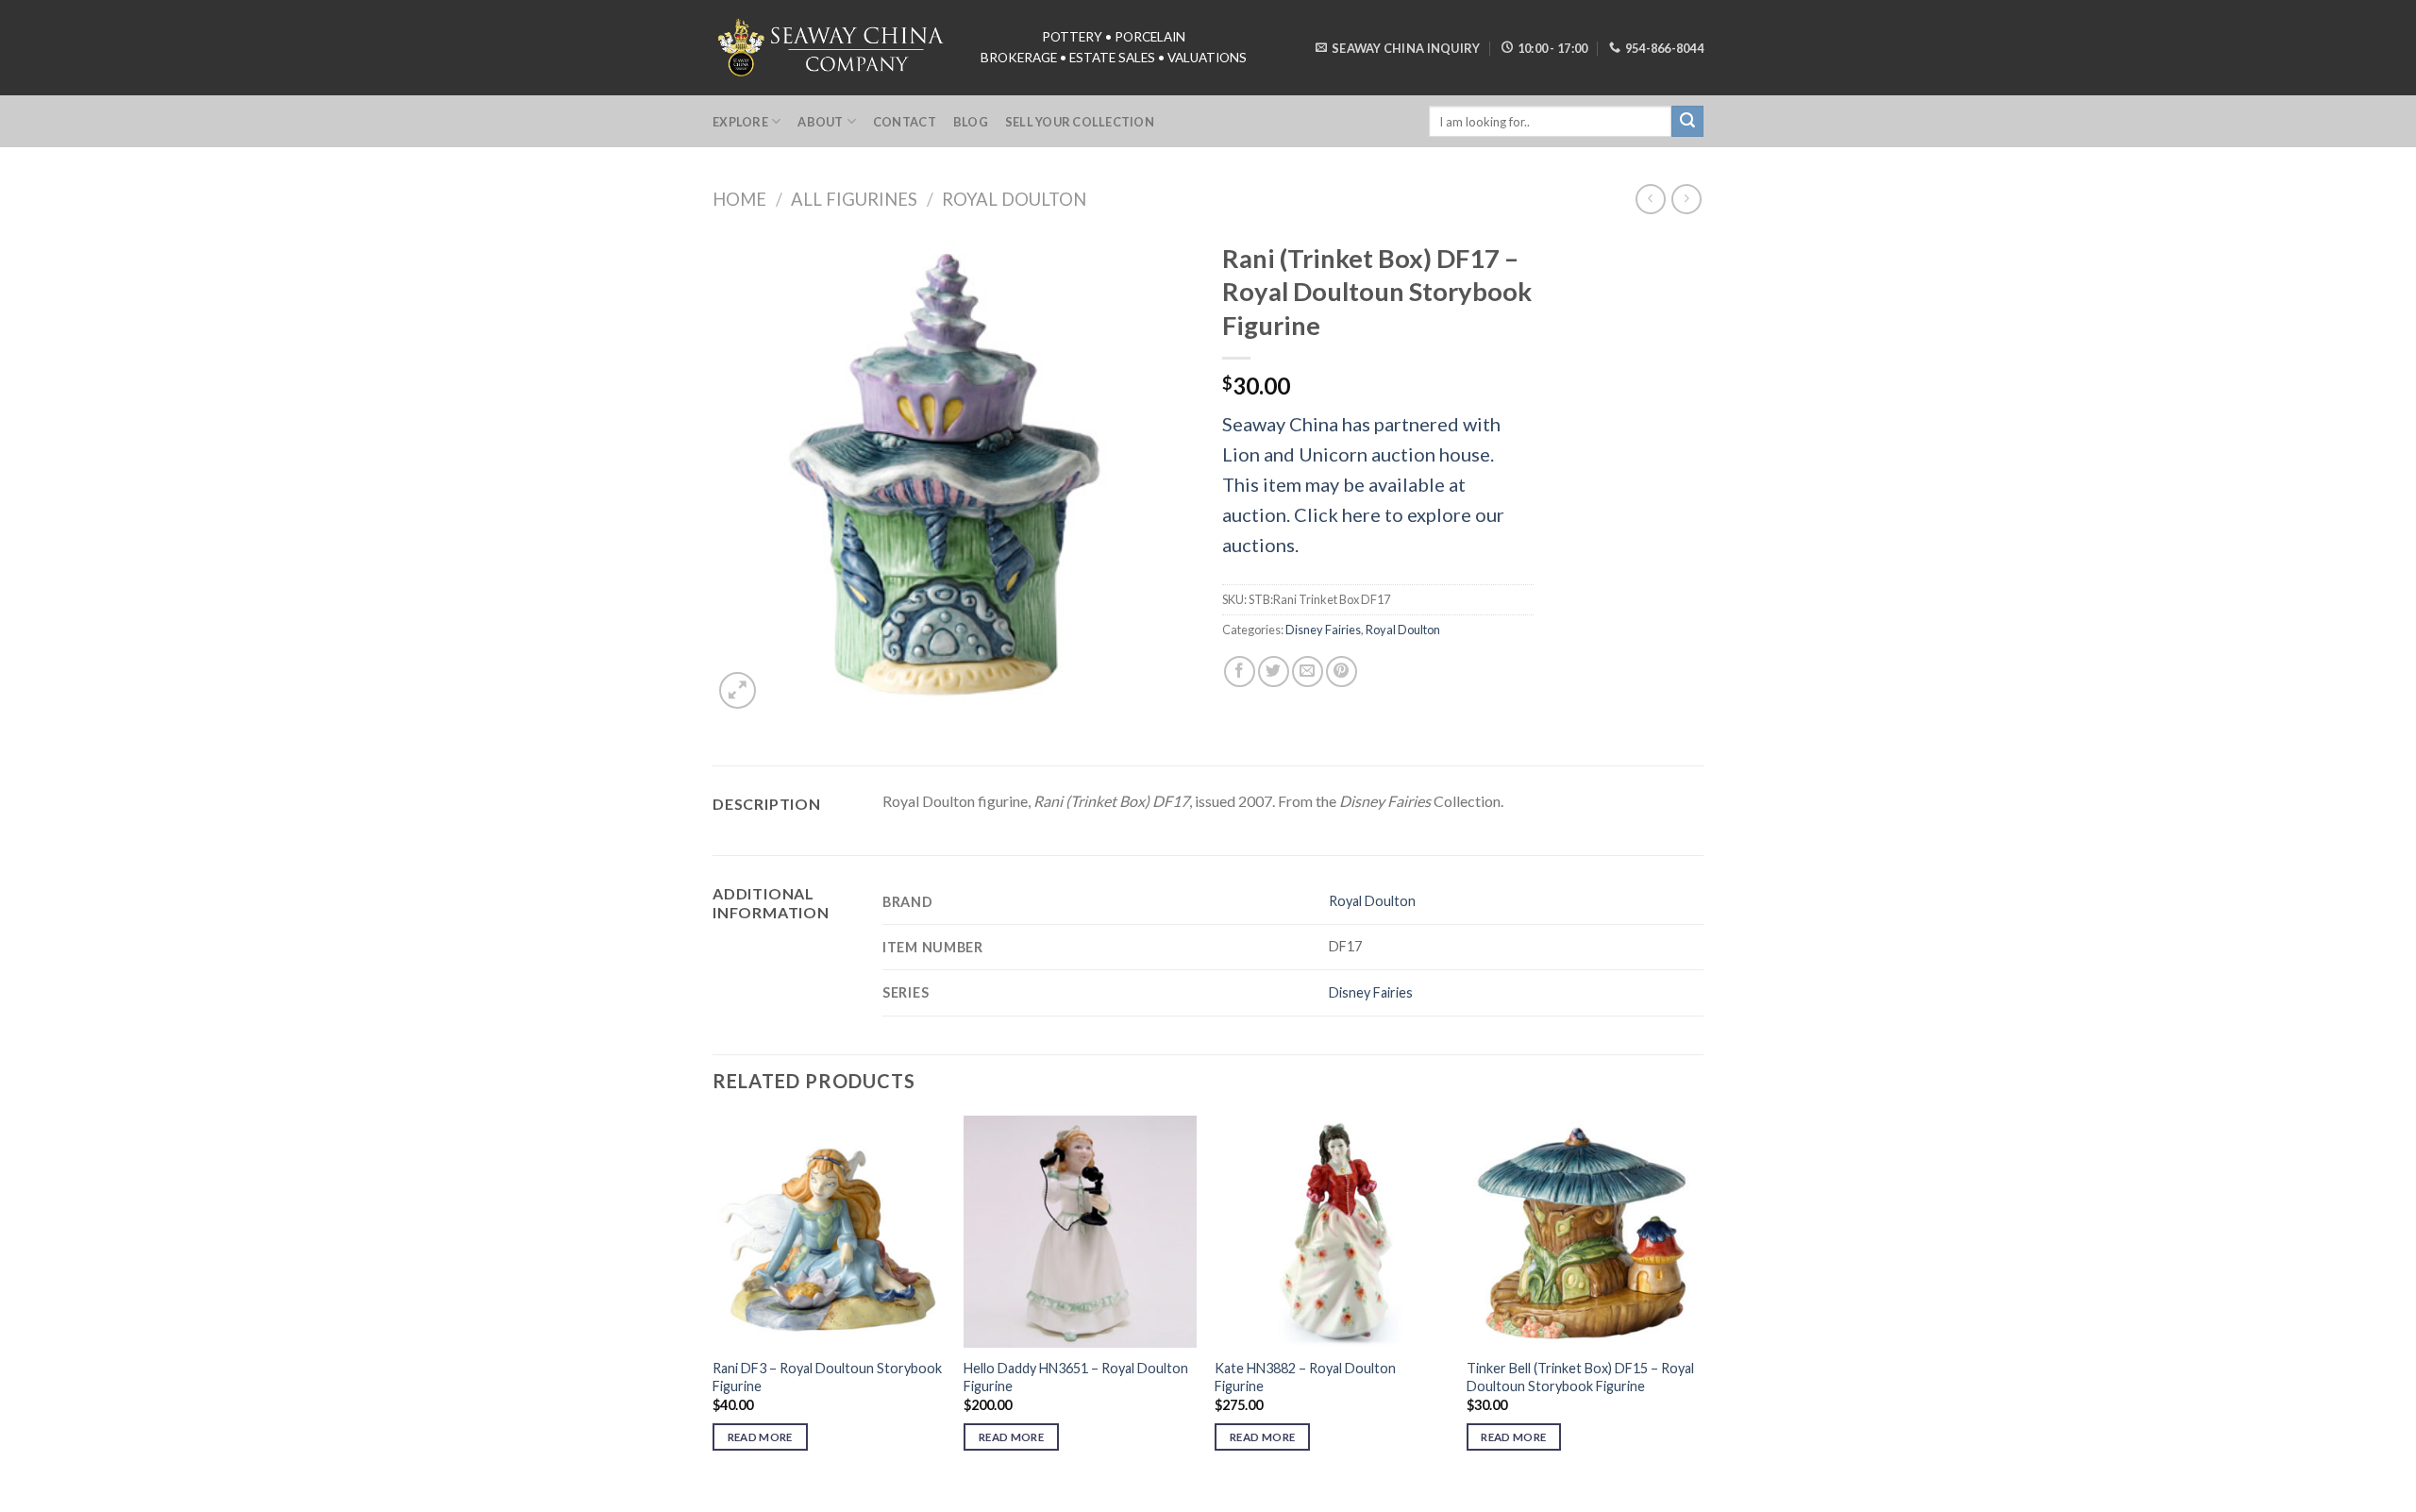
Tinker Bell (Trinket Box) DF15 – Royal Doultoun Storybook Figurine (1580, 1377)
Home (739, 199)
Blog (971, 122)
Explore (740, 122)
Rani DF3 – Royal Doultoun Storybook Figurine (827, 1377)
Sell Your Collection (1080, 122)
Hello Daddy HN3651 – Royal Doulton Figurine (1076, 1377)
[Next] (1698, 1300)
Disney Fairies (1323, 630)
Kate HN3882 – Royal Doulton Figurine (1305, 1377)
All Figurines (854, 199)
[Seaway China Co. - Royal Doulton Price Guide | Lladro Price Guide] (832, 47)
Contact (905, 122)
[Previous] (713, 1300)
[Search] (1687, 122)
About (820, 122)
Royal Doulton (1014, 199)
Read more (760, 1437)
